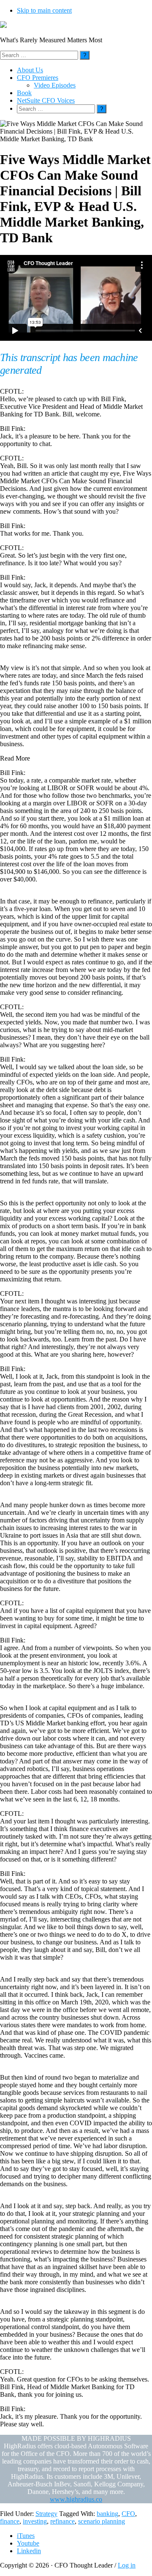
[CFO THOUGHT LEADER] (3, 26)
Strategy (46, 2514)
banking (107, 2514)
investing (35, 2521)
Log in (127, 2565)
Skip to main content (44, 10)
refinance (62, 2521)
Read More (15, 758)
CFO (128, 2514)
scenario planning (102, 2521)
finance (10, 2521)
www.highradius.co (76, 2499)
